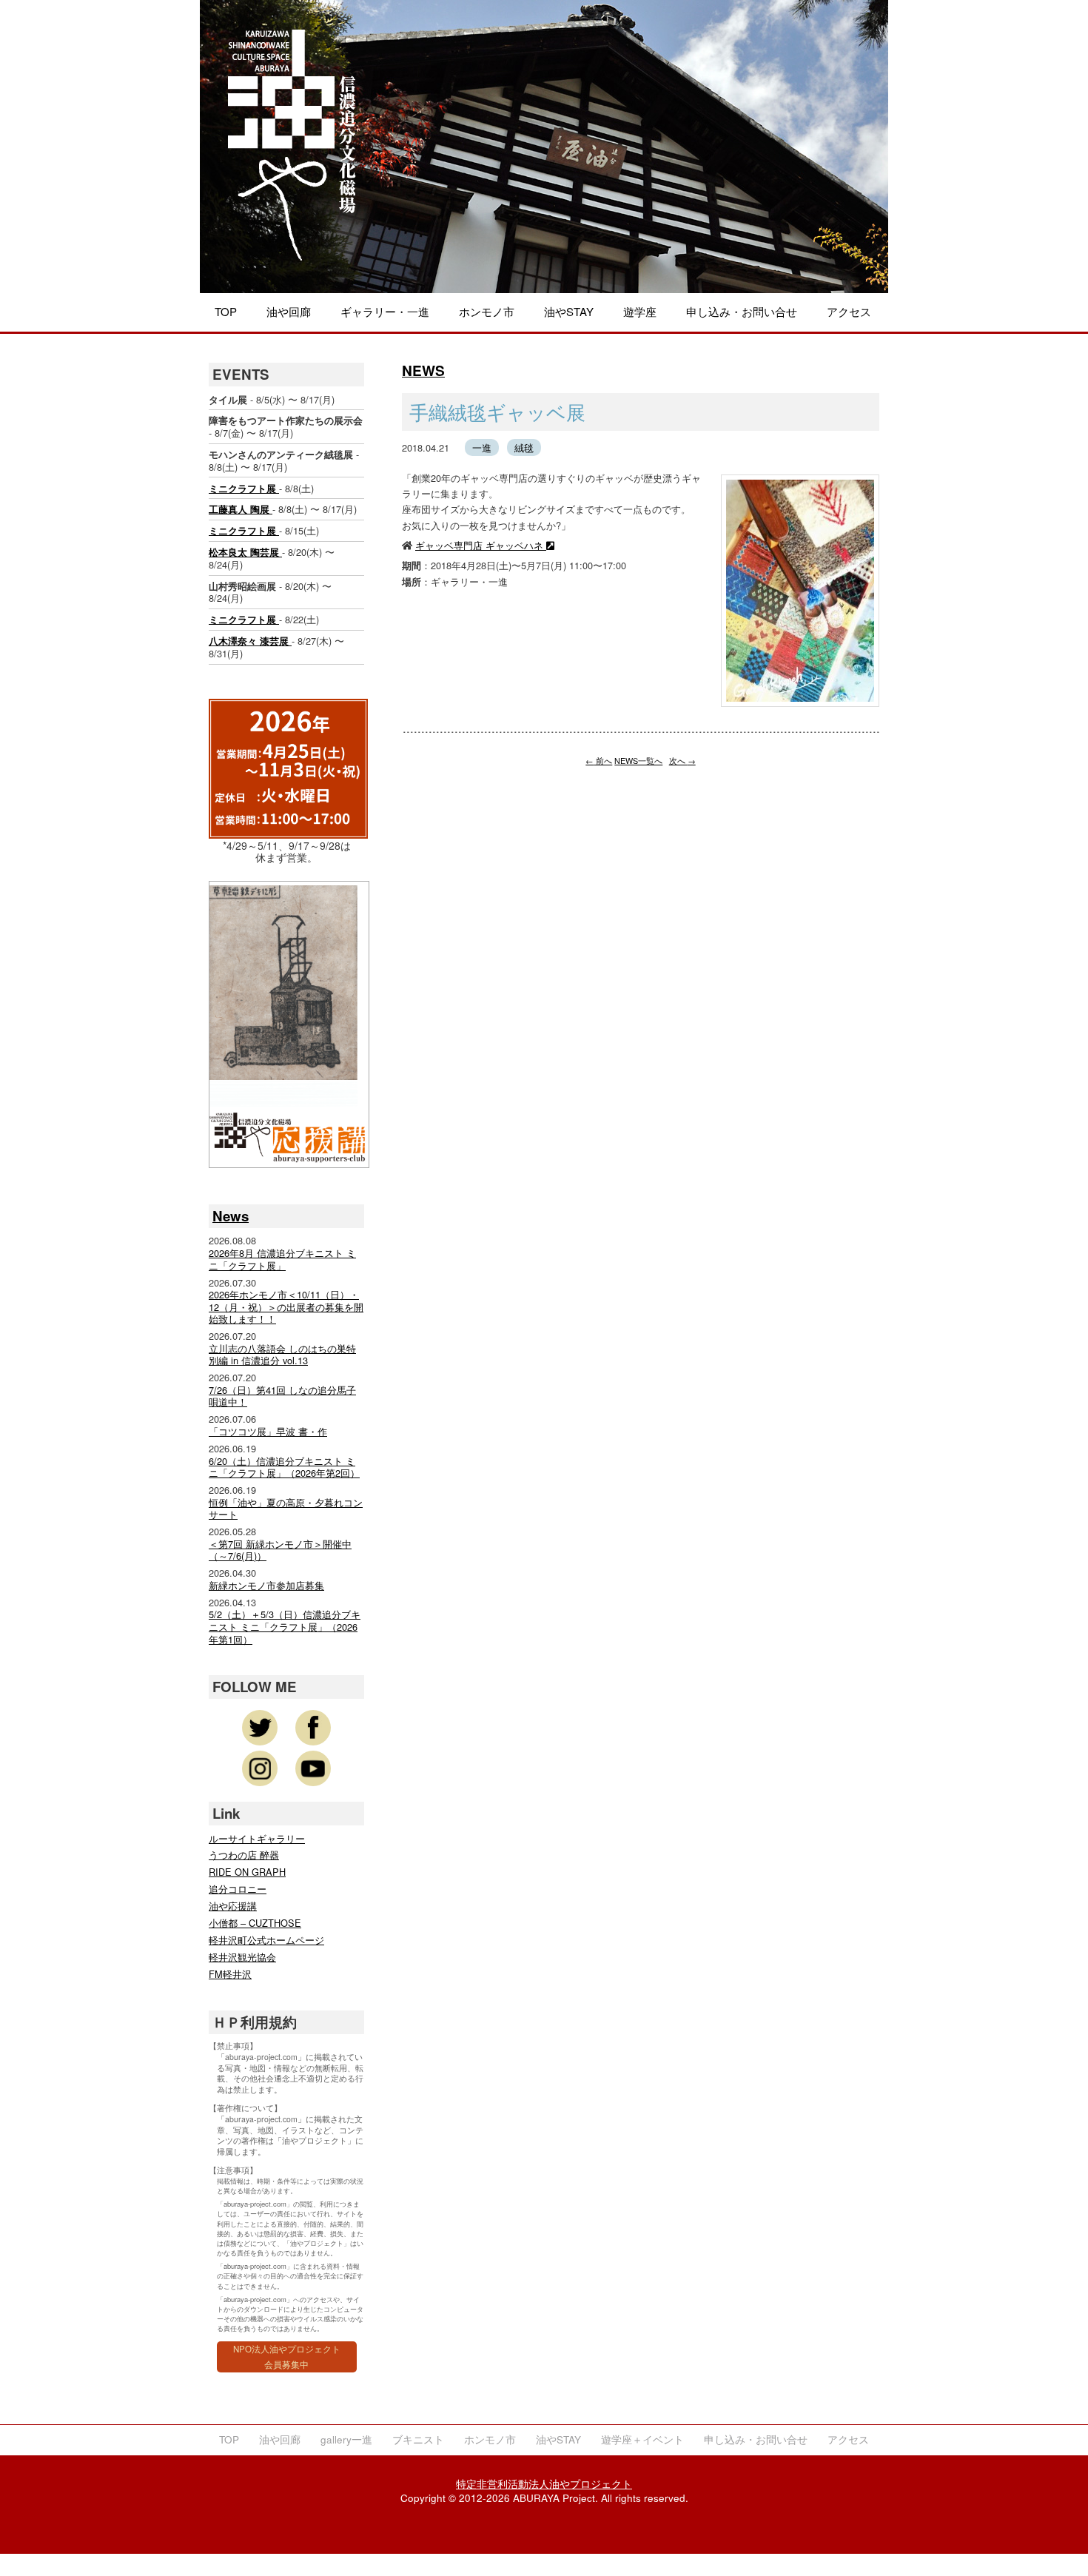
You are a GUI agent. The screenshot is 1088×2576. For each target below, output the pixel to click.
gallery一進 (346, 2439)
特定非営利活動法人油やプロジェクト (544, 2484)
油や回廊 (289, 311)
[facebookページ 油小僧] (313, 1728)
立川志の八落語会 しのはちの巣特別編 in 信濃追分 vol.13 (282, 1355)
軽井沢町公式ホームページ (266, 1940)
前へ (599, 761)
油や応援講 (233, 1906)
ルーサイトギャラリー (257, 1838)
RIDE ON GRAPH (247, 1872)
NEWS (423, 370)
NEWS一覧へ (638, 761)
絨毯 (524, 447)
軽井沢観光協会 (242, 1957)
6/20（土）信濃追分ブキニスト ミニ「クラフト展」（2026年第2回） (284, 1467)
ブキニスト (418, 2439)
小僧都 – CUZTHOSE (255, 1923)
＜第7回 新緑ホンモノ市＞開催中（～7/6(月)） (280, 1550)
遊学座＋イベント (642, 2439)
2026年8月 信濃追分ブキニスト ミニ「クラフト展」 (282, 1259)
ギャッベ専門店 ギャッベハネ (481, 545)
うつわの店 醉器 (244, 1855)
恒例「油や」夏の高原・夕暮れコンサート (286, 1509)
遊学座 (640, 311)
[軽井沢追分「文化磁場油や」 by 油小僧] (313, 1768)
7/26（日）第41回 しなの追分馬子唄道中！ (282, 1396)
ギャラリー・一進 (385, 311)
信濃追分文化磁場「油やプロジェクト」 (292, 145)
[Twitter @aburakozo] (260, 1728)
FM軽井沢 (230, 1974)
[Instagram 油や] (260, 1768)
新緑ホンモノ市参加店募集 (266, 1585)
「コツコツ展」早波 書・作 (268, 1431)
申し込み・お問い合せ (742, 311)
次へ (682, 761)
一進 (482, 447)
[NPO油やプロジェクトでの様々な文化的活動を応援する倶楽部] (289, 1158)
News (231, 1216)
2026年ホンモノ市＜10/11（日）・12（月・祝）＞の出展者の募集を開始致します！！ (286, 1307)
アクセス (849, 311)
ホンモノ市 (487, 311)
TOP (226, 311)
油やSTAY (569, 311)
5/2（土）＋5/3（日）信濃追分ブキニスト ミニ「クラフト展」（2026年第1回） (285, 1626)
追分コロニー (238, 1889)
